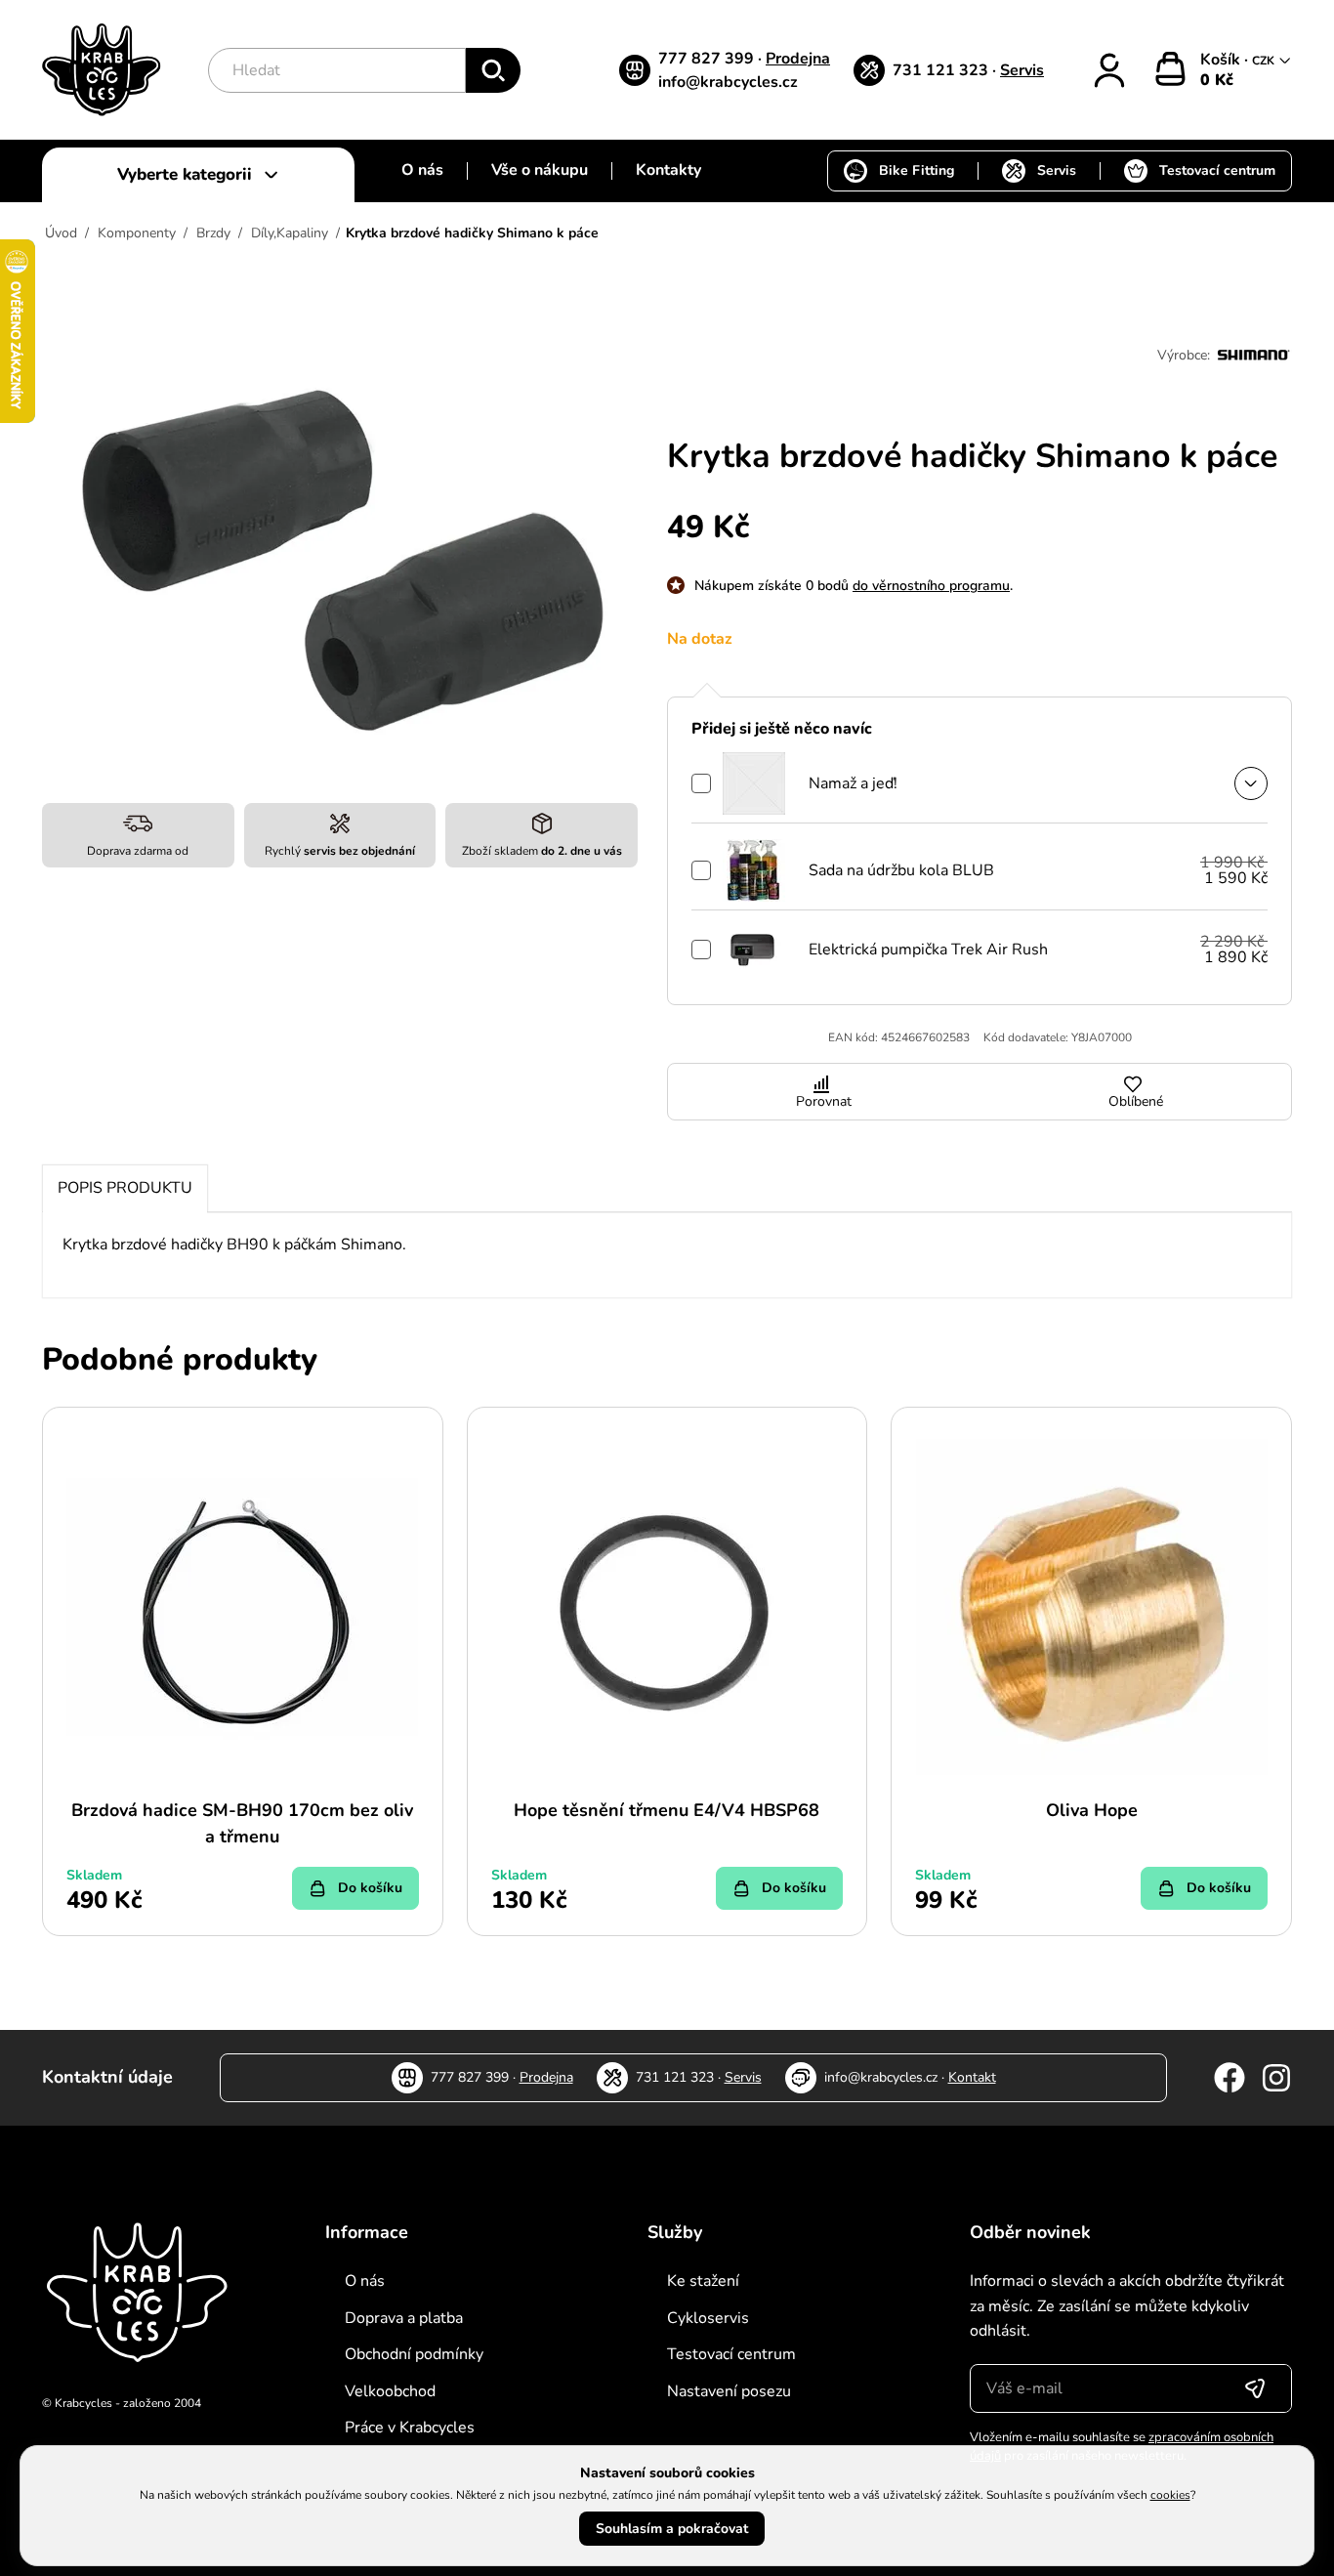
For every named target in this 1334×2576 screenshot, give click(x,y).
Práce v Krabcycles (410, 2428)
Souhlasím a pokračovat (672, 2529)
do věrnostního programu (931, 586)
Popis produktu (125, 1188)
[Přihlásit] (1109, 70)
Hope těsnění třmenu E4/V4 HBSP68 (667, 1810)
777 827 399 (708, 59)
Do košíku (370, 1888)
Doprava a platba (404, 2318)
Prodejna (798, 59)
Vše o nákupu (540, 170)
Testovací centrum (1217, 170)
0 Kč (1217, 80)
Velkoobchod (390, 2391)
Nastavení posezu (729, 2391)
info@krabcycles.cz (728, 82)
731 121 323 (942, 70)
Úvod (61, 233)
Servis (1022, 70)
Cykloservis (708, 2318)
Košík (1222, 60)
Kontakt (972, 2077)
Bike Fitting (917, 170)
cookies (1170, 2495)
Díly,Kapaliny (290, 233)
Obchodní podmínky (414, 2354)
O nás (422, 170)
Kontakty (668, 170)
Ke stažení (703, 2281)
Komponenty (137, 233)
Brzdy (213, 233)
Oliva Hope (1092, 1810)
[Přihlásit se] (1255, 2388)
